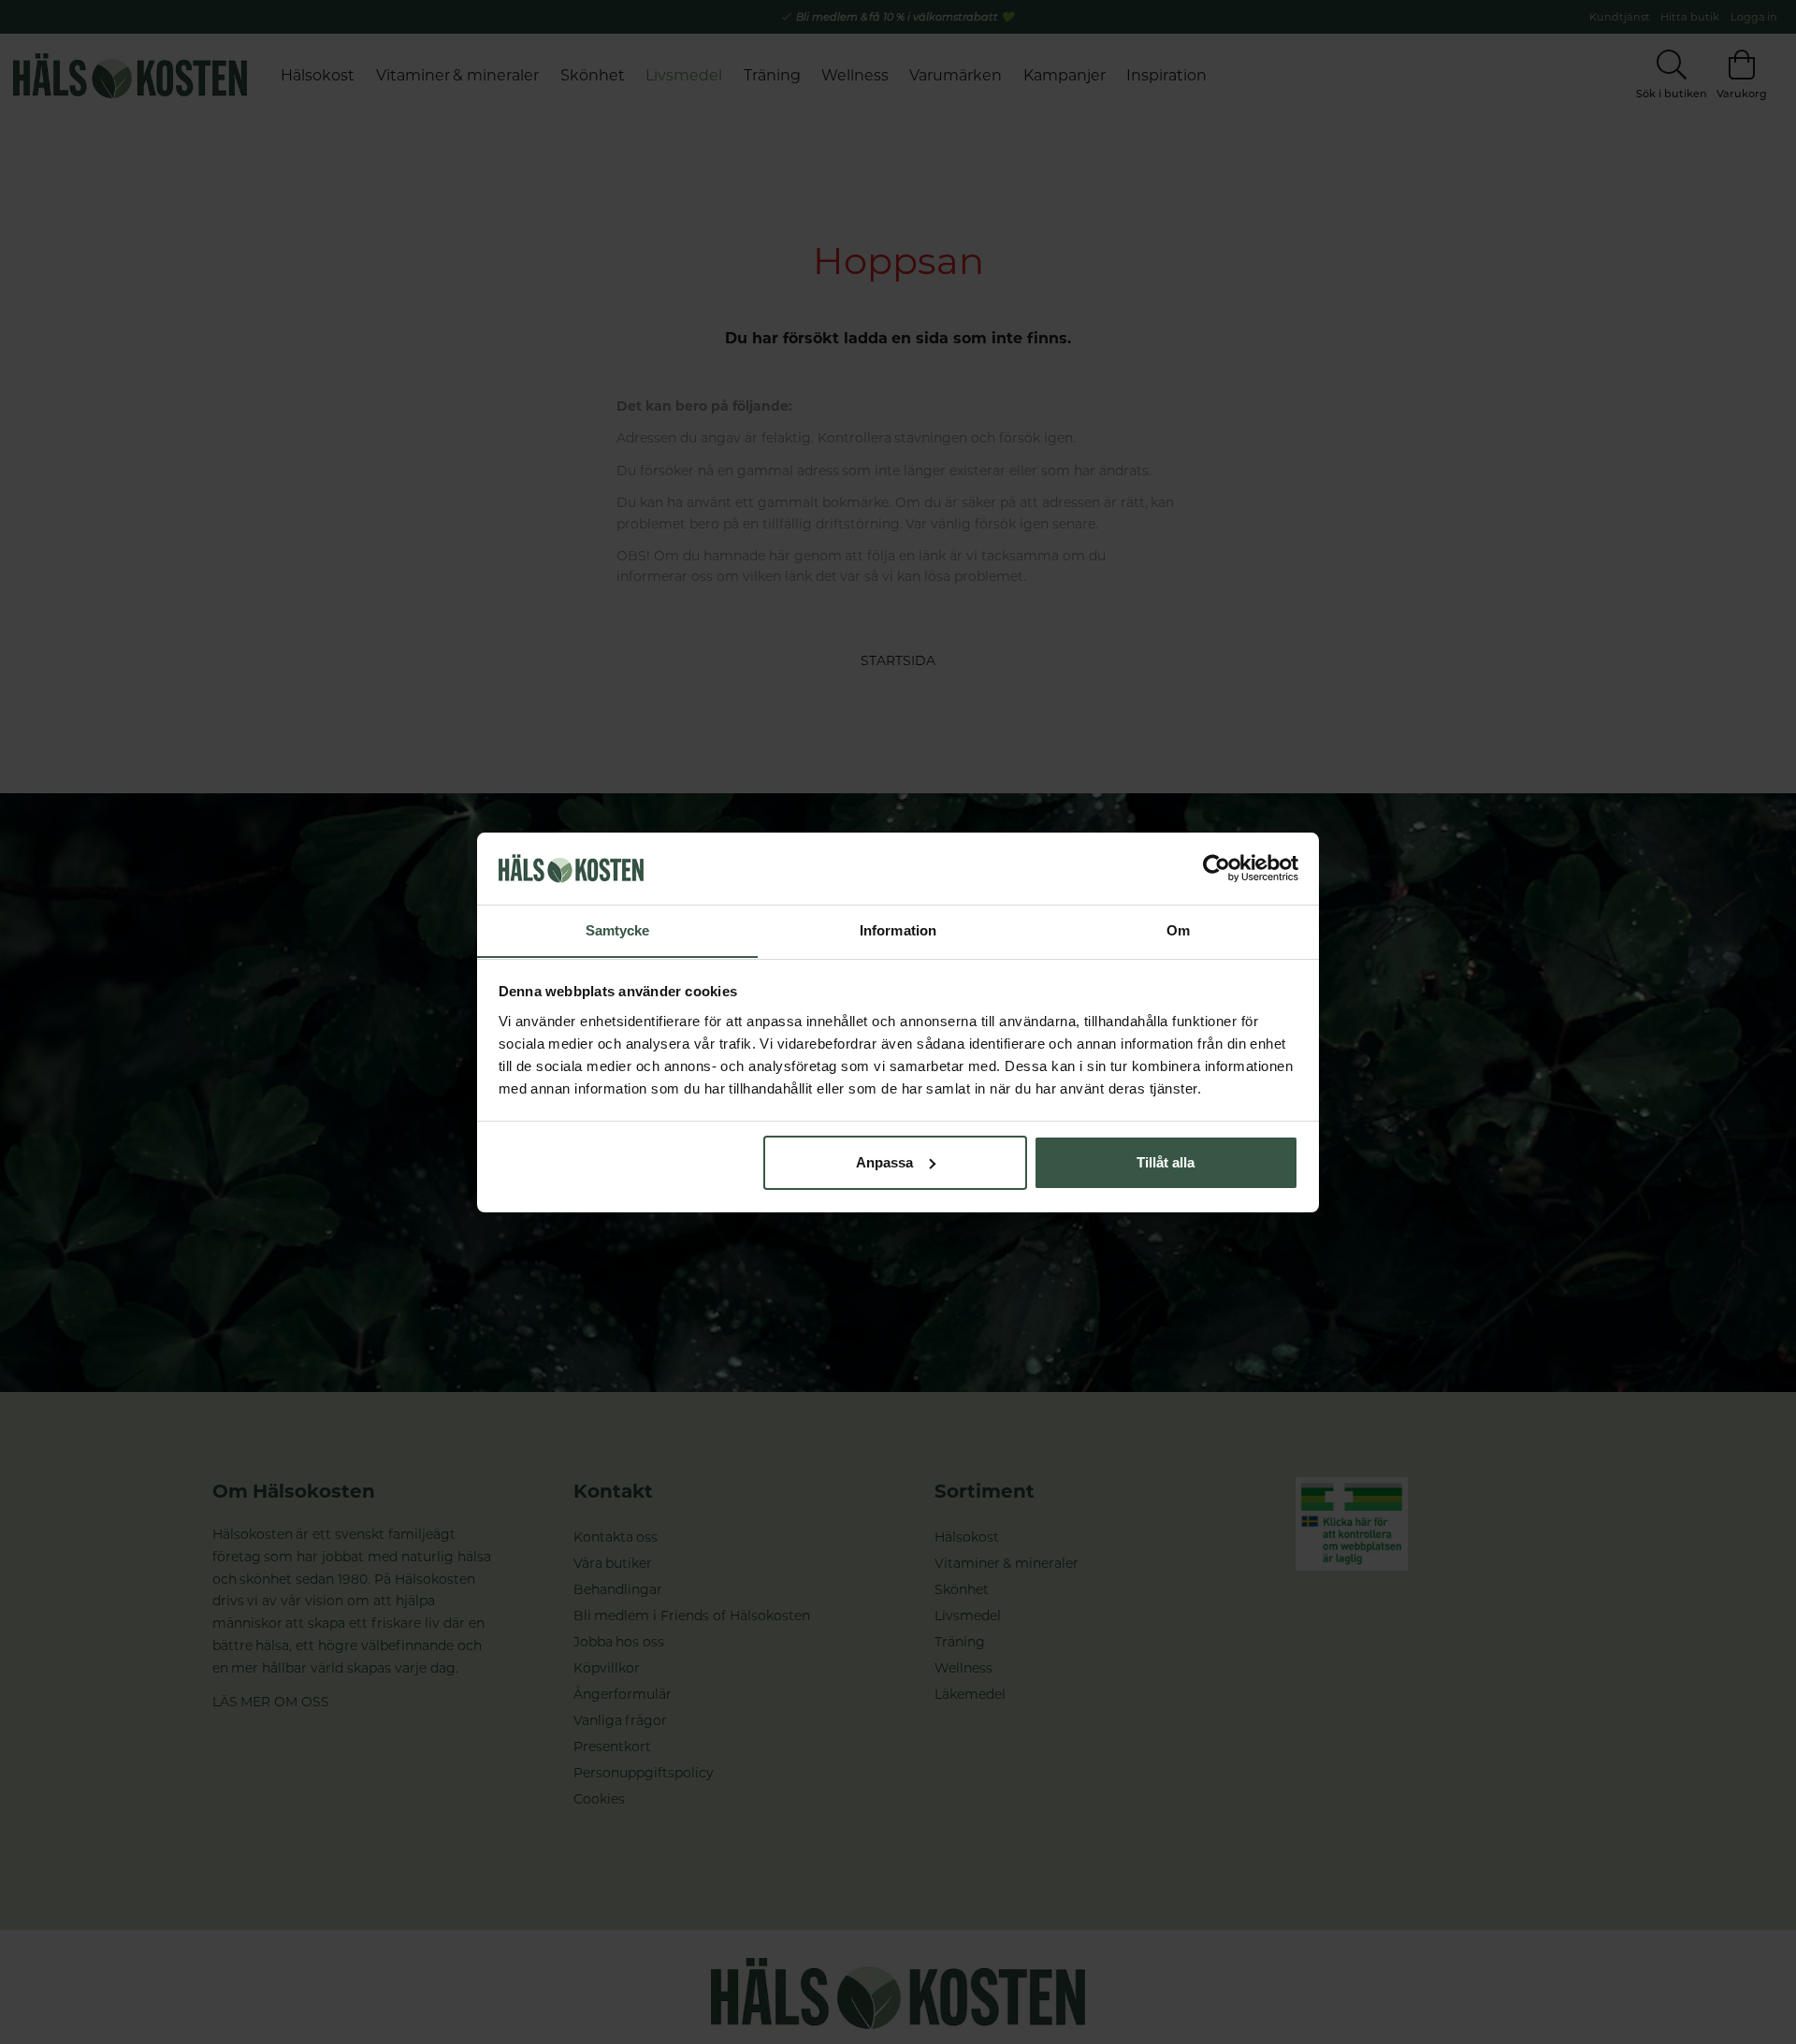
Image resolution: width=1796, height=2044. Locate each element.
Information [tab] (898, 929)
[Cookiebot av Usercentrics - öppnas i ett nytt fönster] (1217, 868)
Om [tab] (1178, 929)
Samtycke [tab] (618, 929)
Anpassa (884, 1162)
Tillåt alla (1166, 1162)
